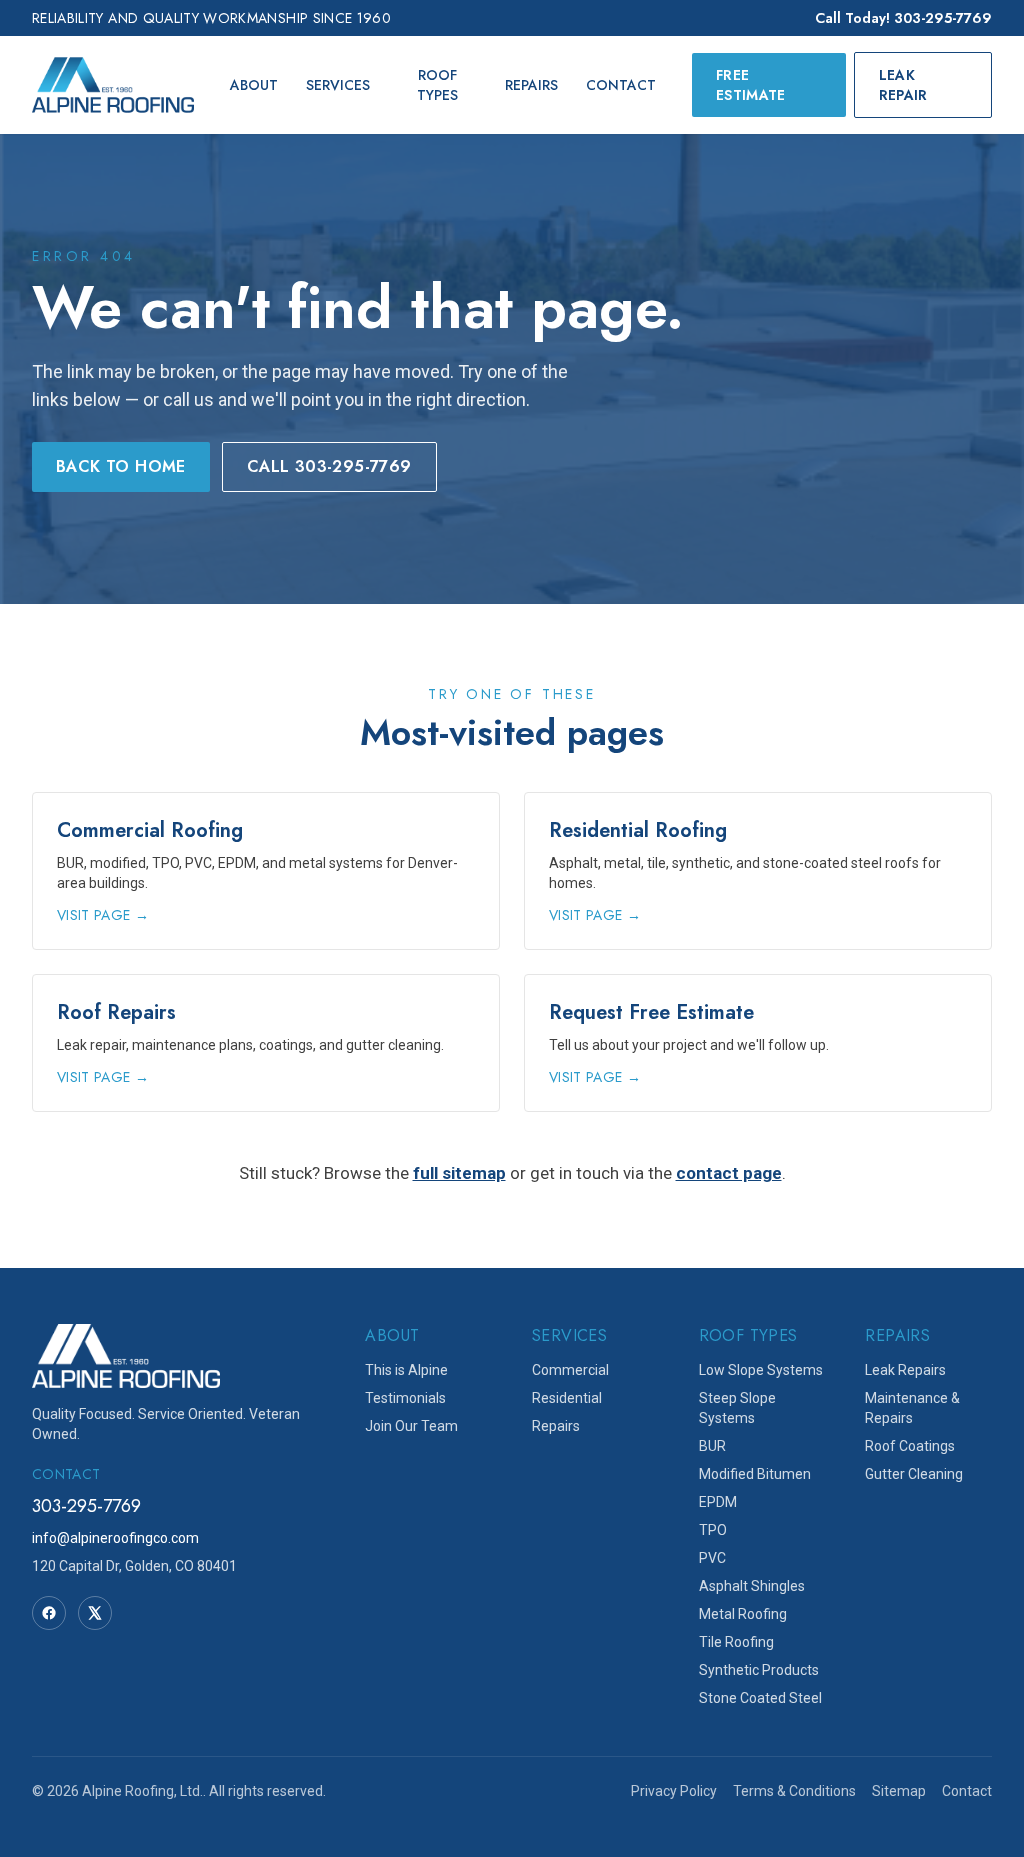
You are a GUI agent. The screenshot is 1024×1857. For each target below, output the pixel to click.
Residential (567, 1398)
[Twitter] (95, 1613)
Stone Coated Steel (760, 1698)
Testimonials (405, 1398)
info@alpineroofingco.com (115, 1538)
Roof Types (437, 85)
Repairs (531, 85)
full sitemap (459, 1173)
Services (338, 85)
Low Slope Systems (761, 1370)
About (254, 85)
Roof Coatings (910, 1446)
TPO (713, 1530)
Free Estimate (751, 85)
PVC (712, 1558)
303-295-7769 (86, 1506)
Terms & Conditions (794, 1791)
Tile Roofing (736, 1642)
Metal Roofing (743, 1614)
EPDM (718, 1502)
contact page (729, 1173)
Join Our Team (411, 1426)
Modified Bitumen (755, 1474)
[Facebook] (49, 1613)
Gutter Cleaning (914, 1474)
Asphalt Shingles (752, 1586)
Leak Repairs (905, 1370)
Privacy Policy (674, 1791)
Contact (621, 85)
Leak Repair (903, 85)
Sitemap (899, 1791)
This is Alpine (406, 1370)
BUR (712, 1446)
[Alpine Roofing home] (113, 85)
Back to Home (121, 466)
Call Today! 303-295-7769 (903, 18)
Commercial (570, 1370)
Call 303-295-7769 (329, 466)
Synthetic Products (759, 1670)
